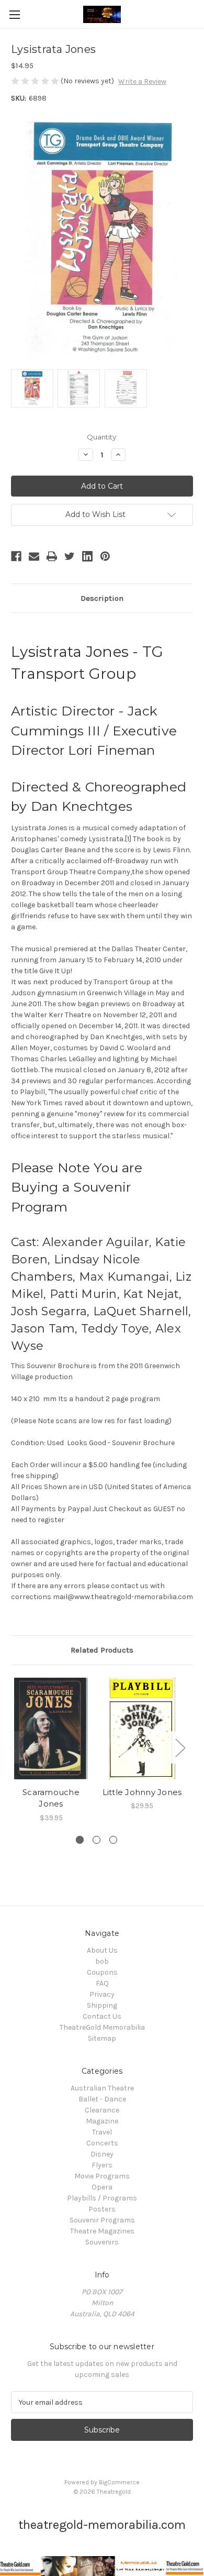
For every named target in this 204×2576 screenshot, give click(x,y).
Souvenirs (102, 2242)
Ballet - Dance (102, 2099)
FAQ (102, 1983)
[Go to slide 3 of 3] (113, 1840)
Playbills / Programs (102, 2198)
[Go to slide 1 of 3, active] (80, 1840)
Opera (102, 2187)
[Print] (52, 556)
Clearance (102, 2110)
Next (180, 1748)
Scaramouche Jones (51, 1798)
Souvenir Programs (102, 2220)
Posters (102, 2209)
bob (102, 1961)
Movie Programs (102, 2176)
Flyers (102, 2165)
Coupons (102, 1972)
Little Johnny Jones (142, 1792)
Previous (14, 1748)
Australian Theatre (102, 2088)
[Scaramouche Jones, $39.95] (51, 1729)
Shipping (102, 2005)
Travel (102, 2132)
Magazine (102, 2121)
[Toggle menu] (14, 14)
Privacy (102, 1994)
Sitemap (102, 2038)
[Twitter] (70, 556)
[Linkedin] (87, 556)
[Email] (34, 556)
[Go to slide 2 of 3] (97, 1840)
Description (102, 598)
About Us (102, 1950)
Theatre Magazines (102, 2231)
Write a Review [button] (142, 81)
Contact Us (102, 2016)
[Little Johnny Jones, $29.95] (142, 1729)
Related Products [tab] (102, 1650)
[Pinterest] (105, 556)
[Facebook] (16, 556)
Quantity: (102, 437)
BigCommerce (119, 2482)
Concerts (102, 2143)
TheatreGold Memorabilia (102, 2027)
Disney (102, 2154)
